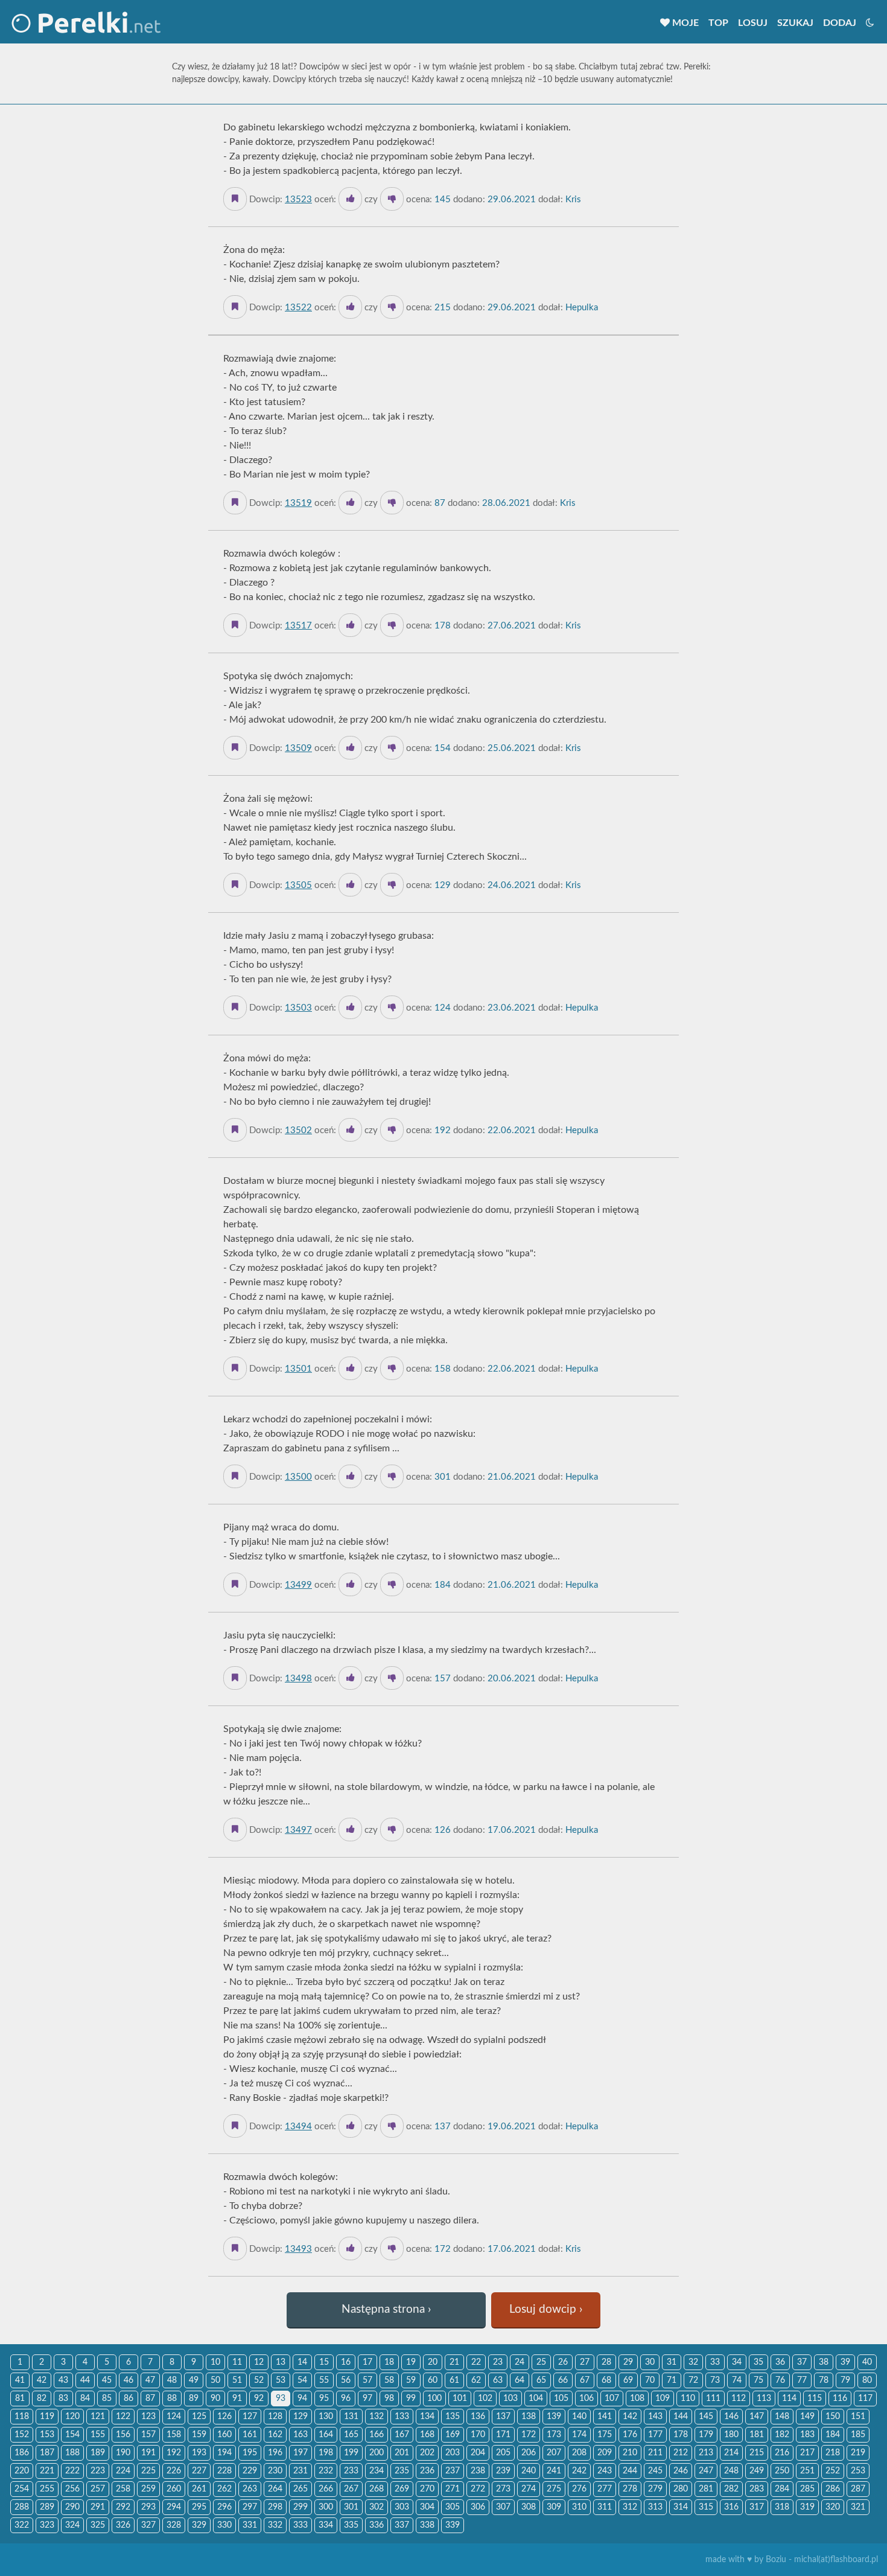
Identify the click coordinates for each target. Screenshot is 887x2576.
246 (681, 2471)
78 (824, 2380)
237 (453, 2471)
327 (148, 2525)
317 (757, 2507)
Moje (684, 23)
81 (20, 2399)
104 (536, 2399)
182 (782, 2435)
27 (585, 2362)
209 (605, 2453)
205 (503, 2453)
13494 (298, 2127)
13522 (298, 308)
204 (478, 2453)
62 (476, 2380)
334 (326, 2525)
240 (529, 2471)
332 (275, 2525)
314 (681, 2507)
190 (123, 2453)
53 (281, 2380)
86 (129, 2399)
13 (281, 2362)
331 (250, 2525)
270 (427, 2489)
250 (782, 2471)
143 (655, 2417)
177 (655, 2435)
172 (529, 2435)
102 (485, 2399)
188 (72, 2453)
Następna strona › (386, 2309)
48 (172, 2380)
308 (529, 2507)
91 (237, 2399)
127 (250, 2417)
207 (554, 2453)
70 (650, 2380)
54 (302, 2380)
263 (250, 2489)
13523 (298, 200)
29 (628, 2362)
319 (807, 2507)
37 (802, 2362)
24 (520, 2362)
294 (174, 2507)
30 (650, 2362)
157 (148, 2435)
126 (224, 2417)
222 (72, 2471)
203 (453, 2453)
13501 (298, 1369)
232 (326, 2471)
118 (22, 2417)
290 (72, 2507)
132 (377, 2417)
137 (503, 2417)
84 (85, 2399)
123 (148, 2417)
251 (807, 2471)
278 (630, 2489)
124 (174, 2417)
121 (98, 2417)
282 (731, 2489)
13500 (298, 1477)
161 (250, 2435)
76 (780, 2380)
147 (757, 2417)
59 (411, 2380)
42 (42, 2380)
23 (498, 2362)
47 (150, 2380)
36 (780, 2362)
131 (351, 2417)
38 (824, 2362)
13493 (298, 2249)
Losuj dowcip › (546, 2309)
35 (758, 2362)
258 (123, 2489)
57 (367, 2380)
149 (807, 2417)
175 (605, 2435)
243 (605, 2471)
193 (199, 2453)
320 (833, 2507)
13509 (298, 748)
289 (47, 2507)
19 (411, 2362)
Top (718, 23)
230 (275, 2471)
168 (427, 2435)
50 (215, 2380)
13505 (298, 885)
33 (715, 2362)
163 (300, 2435)
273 (503, 2489)
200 (377, 2453)
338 (427, 2525)
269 (402, 2489)
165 (351, 2435)
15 (324, 2362)
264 (275, 2489)
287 (858, 2489)
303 (402, 2507)
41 (20, 2380)
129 (300, 2417)
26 (563, 2362)
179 (706, 2435)
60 (433, 2380)
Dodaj (840, 23)
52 (259, 2380)
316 (731, 2507)
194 (224, 2453)
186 (22, 2453)
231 (300, 2471)
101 (460, 2399)
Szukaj (795, 23)
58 (389, 2380)
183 (807, 2435)
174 (579, 2435)
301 (351, 2507)
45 (107, 2380)
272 (478, 2489)
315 (706, 2507)
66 (563, 2380)
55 (324, 2380)
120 (72, 2417)
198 (326, 2453)
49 (194, 2380)
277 (605, 2489)
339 (453, 2525)
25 (541, 2362)
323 (47, 2525)
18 (389, 2362)
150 (833, 2417)
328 (174, 2525)
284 (782, 2489)
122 (123, 2417)
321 (858, 2507)
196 (275, 2453)
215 (757, 2453)
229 (250, 2471)
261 (199, 2489)
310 (579, 2507)
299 (300, 2507)
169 (453, 2435)
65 (541, 2380)
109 (663, 2399)
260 (174, 2489)
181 (757, 2435)
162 (275, 2435)
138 (529, 2417)
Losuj (753, 23)
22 (476, 2362)
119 (47, 2417)
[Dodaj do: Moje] (235, 199)
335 (351, 2525)
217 (807, 2453)
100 (434, 2399)
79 (845, 2380)
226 (174, 2471)
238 (478, 2471)
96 (346, 2399)
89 (194, 2399)
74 (737, 2380)
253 (858, 2471)
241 (554, 2471)
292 (123, 2507)
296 (224, 2507)
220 (22, 2471)
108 (637, 2399)
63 (498, 2380)
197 (300, 2453)
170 (478, 2435)
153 (47, 2435)
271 (453, 2489)
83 (63, 2399)
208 (579, 2453)
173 (554, 2435)
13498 (298, 1679)
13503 (298, 1008)
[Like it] (350, 199)
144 (681, 2417)
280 (681, 2489)
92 (259, 2399)
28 (606, 2362)
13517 (298, 626)
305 (453, 2507)
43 (63, 2380)
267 (351, 2489)
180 (731, 2435)
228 (224, 2471)
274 (529, 2489)
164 (326, 2435)
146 (731, 2417)
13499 (298, 1585)
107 (612, 2399)
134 (427, 2417)
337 (402, 2525)
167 (402, 2435)
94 (302, 2399)
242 (579, 2471)
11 (237, 2362)
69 (628, 2380)
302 (377, 2507)
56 (346, 2380)
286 (833, 2489)
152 (22, 2435)
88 (172, 2399)
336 (377, 2525)
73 (715, 2380)
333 (300, 2525)
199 (351, 2453)
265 (300, 2489)
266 (326, 2489)
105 (561, 2399)
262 (224, 2489)
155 (98, 2435)
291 (98, 2507)
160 (224, 2435)
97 (367, 2399)
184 (833, 2435)
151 (858, 2417)
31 (672, 2362)
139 (554, 2417)
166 (377, 2435)
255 (47, 2489)
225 (148, 2471)
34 (737, 2362)
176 (630, 2435)
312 (630, 2507)
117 (865, 2399)
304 (427, 2507)
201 (402, 2453)
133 (402, 2417)
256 (72, 2489)
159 (199, 2435)
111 (713, 2399)
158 (174, 2435)
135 (453, 2417)
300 (326, 2507)
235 (402, 2471)
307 (503, 2507)
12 (259, 2362)
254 (22, 2489)
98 (389, 2399)
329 (199, 2525)
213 (706, 2453)
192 (174, 2453)
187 (47, 2453)
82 (42, 2399)
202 (427, 2453)
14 (302, 2362)
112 (739, 2399)
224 (123, 2471)
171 (503, 2435)
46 (129, 2380)
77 (802, 2380)
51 (237, 2380)
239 (503, 2471)
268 (377, 2489)
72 (693, 2380)
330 (224, 2525)
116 (840, 2399)
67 (585, 2380)
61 (454, 2380)
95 (324, 2399)
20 (433, 2362)
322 (22, 2525)
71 (672, 2380)
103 (510, 2399)
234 (377, 2471)
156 (123, 2435)
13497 (298, 1830)
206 (529, 2453)
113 (764, 2399)
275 (554, 2489)
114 (789, 2399)
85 (107, 2399)
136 (478, 2417)
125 (199, 2417)
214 (731, 2453)
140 (579, 2417)
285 (807, 2489)
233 (351, 2471)
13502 (298, 1130)
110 (688, 2399)
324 (72, 2525)
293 (148, 2507)
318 (782, 2507)
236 (427, 2471)
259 (148, 2489)
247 (706, 2471)
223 (98, 2471)
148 (782, 2417)
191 (148, 2453)
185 (858, 2435)
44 (85, 2380)
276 (579, 2489)
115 (815, 2399)
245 (655, 2471)
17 (367, 2362)
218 (833, 2453)
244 (630, 2471)
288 (22, 2507)
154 (72, 2435)
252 (833, 2471)
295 (199, 2507)
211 (655, 2453)
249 (757, 2471)
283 (757, 2489)
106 (587, 2399)
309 (554, 2507)
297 (250, 2507)
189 (98, 2453)
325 (98, 2525)
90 (215, 2399)
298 (275, 2507)
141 (605, 2417)
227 (199, 2471)
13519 (298, 503)
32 (693, 2362)
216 (782, 2453)
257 (98, 2489)
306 (478, 2507)
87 (150, 2399)
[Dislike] (392, 199)
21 (454, 2362)
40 (867, 2362)
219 (858, 2453)
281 (706, 2489)
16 (346, 2362)
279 (655, 2489)
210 (630, 2453)
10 (215, 2362)
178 (681, 2435)
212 (681, 2453)
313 (655, 2507)
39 (845, 2362)
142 (630, 2417)
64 (520, 2380)
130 (326, 2417)
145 (706, 2417)
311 (605, 2507)
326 (123, 2525)
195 (250, 2453)
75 (758, 2380)
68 (606, 2380)
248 (731, 2471)
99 (411, 2399)
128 (275, 2417)
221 (47, 2471)
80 (867, 2380)
